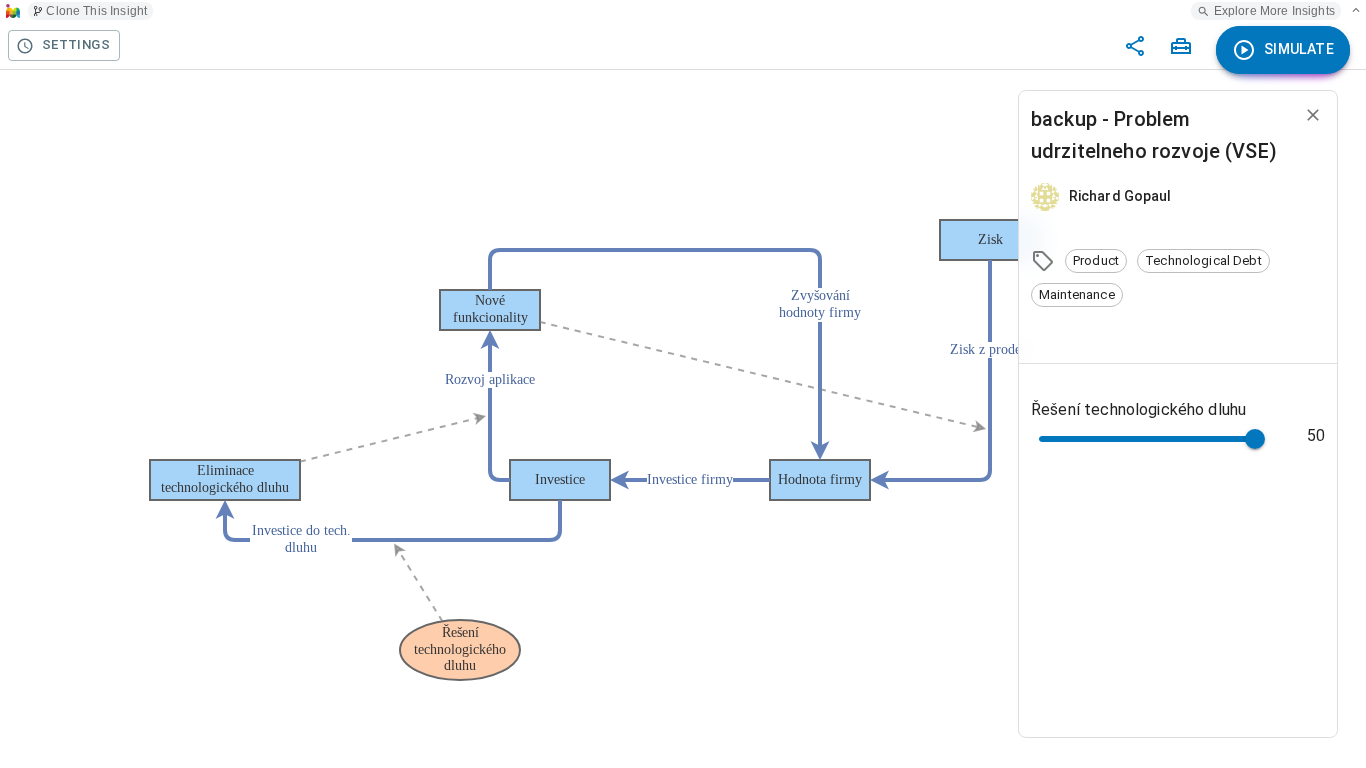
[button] (1096, 261)
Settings (76, 44)
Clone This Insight (96, 11)
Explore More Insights (1274, 11)
